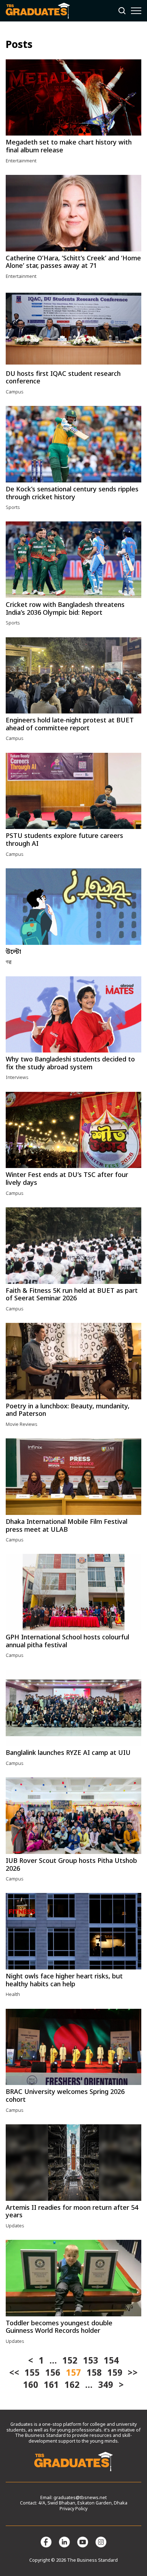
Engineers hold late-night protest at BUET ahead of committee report (70, 725)
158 (94, 2374)
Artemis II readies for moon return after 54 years (72, 2212)
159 (115, 2374)
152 (70, 2361)
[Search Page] (122, 11)
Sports (13, 508)
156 (53, 2374)
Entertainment (21, 161)
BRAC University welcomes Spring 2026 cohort (65, 2096)
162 (72, 2386)
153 (91, 2361)
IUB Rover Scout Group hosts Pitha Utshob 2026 (71, 1865)
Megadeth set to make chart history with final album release (69, 147)
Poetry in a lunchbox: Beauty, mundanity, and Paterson (68, 1410)
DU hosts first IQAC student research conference (63, 378)
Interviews (17, 1078)
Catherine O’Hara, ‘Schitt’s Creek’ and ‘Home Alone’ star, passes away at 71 (73, 262)
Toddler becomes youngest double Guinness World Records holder (59, 2327)
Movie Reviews (22, 1425)
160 (31, 2386)
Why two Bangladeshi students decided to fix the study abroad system (70, 1064)
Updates (15, 2226)
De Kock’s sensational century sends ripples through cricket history (72, 494)
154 (111, 2361)
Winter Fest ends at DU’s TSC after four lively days (67, 1179)
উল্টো (13, 952)
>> (133, 2374)
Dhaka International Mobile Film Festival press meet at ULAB (67, 1526)
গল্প (9, 962)
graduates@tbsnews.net (80, 2498)
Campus (15, 392)
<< (14, 2374)
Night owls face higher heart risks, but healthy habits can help (64, 1981)
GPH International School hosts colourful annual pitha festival (67, 1642)
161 (51, 2386)
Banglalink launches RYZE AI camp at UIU (68, 1753)
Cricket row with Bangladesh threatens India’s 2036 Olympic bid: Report (65, 609)
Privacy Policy (73, 2509)
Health (13, 1995)
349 (106, 2386)
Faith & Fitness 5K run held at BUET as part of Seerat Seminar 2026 (72, 1295)
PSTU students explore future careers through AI (64, 840)
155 (32, 2374)
